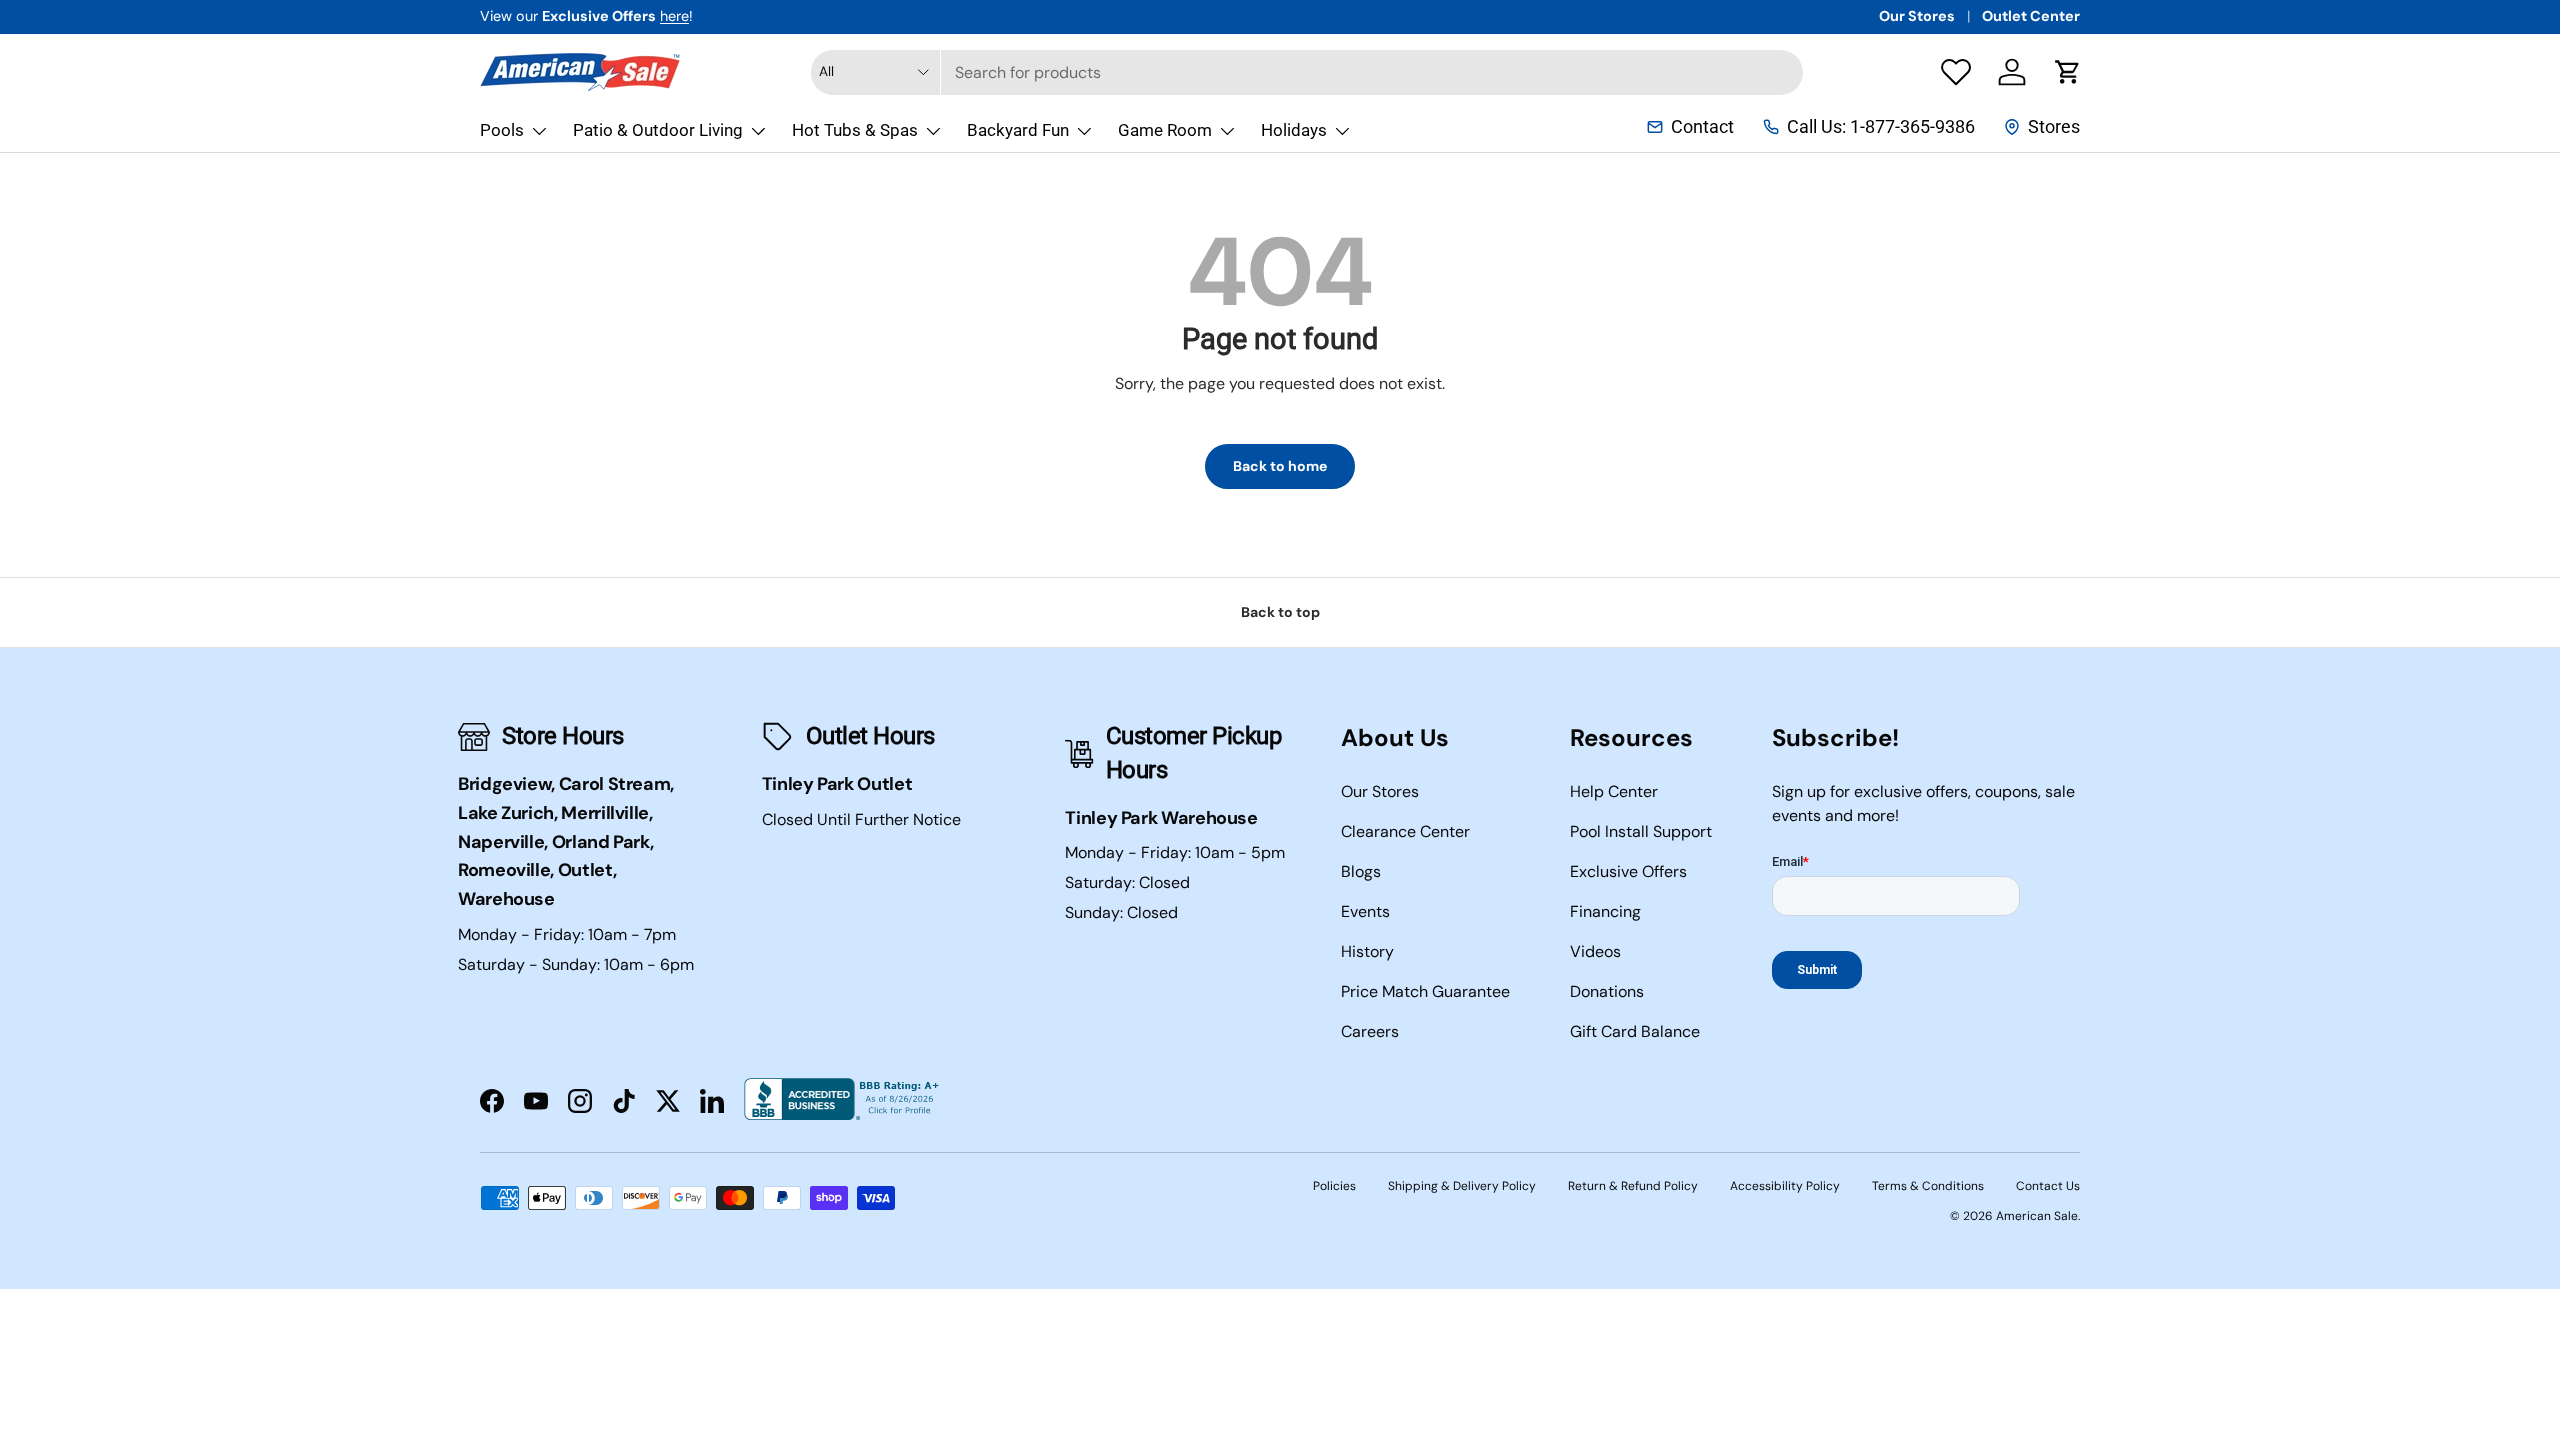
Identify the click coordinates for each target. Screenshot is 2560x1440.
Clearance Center (1405, 831)
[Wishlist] (1956, 72)
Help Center (1614, 791)
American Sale (2037, 1216)
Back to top (1280, 612)
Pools (502, 130)
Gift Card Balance (1635, 1031)
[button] (2068, 72)
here (674, 16)
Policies (1334, 1186)
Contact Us (2048, 1186)
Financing (1605, 911)
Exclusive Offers (1628, 871)
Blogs (1361, 871)
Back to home (1280, 466)
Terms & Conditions (1928, 1186)
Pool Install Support (1641, 831)
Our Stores (1917, 16)
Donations (1607, 991)
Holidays (1294, 130)
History (1367, 951)
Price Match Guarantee (1425, 991)
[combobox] (1307, 72)
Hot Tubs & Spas (855, 130)
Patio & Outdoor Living (658, 130)
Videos (1595, 951)
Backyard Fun (1018, 130)
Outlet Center (2031, 16)
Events (1365, 911)
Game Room (1165, 130)
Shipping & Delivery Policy (1462, 1186)
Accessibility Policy (1785, 1186)
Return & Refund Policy (1633, 1186)
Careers (1370, 1031)
